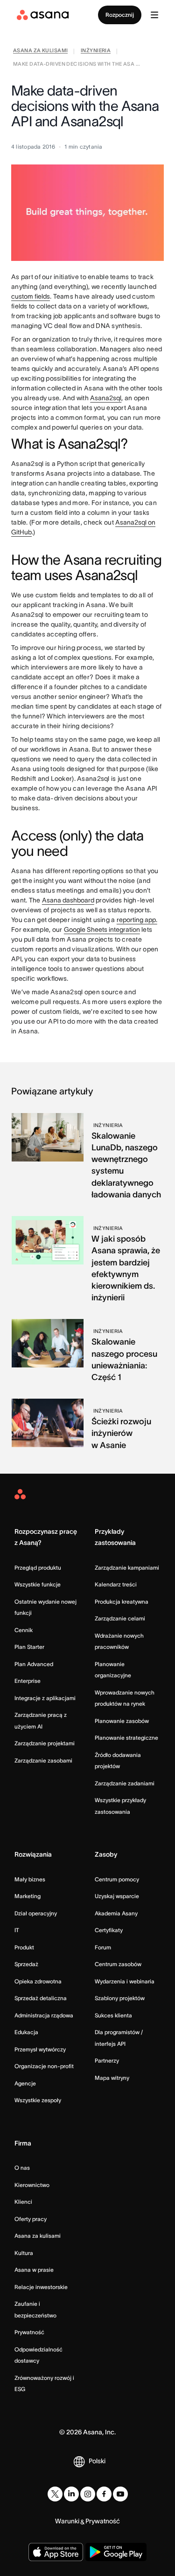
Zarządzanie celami (120, 1618)
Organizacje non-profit (44, 2066)
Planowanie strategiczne (126, 1738)
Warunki (67, 2521)
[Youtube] (120, 2494)
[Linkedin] (71, 2494)
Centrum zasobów (118, 1964)
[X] (55, 2494)
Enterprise (28, 1681)
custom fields (31, 296)
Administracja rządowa (44, 2015)
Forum (103, 1947)
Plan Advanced (34, 1664)
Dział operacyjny (36, 1913)
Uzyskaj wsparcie (117, 1896)
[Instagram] (88, 2494)
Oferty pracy (31, 2219)
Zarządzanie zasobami (43, 1760)
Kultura (24, 2253)
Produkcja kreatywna (122, 1602)
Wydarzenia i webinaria (125, 1981)
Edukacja (26, 2032)
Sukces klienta (113, 2015)
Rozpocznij (120, 15)
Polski (97, 2461)
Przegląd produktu (38, 1568)
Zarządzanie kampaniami (127, 1568)
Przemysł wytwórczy (40, 2049)
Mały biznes (30, 1879)
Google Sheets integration (102, 929)
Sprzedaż (26, 1964)
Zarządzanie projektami (45, 1743)
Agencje (25, 2083)
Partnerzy (107, 2060)
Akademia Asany (116, 1913)
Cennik (24, 1630)
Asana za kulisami (38, 2236)
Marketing (28, 1896)
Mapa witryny (112, 2078)
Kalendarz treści (116, 1584)
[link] (40, 51)
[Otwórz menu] (154, 15)
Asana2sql (106, 398)
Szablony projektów (120, 1998)
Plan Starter (29, 1647)
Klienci (23, 2202)
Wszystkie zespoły (38, 2100)
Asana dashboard (68, 900)
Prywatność (29, 2332)
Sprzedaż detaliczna (41, 1998)
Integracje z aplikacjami (45, 1698)
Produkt (24, 1947)
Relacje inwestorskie (41, 2287)
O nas (22, 2168)
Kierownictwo (32, 2185)
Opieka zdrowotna (38, 1981)
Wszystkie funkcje (38, 1584)
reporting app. (137, 920)
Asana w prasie (34, 2270)
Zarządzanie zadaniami (125, 1783)
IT (17, 1930)
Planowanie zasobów (122, 1721)
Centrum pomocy (117, 1879)
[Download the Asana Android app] (116, 2552)
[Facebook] (104, 2494)
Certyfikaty (109, 1930)
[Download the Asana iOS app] (56, 2552)
